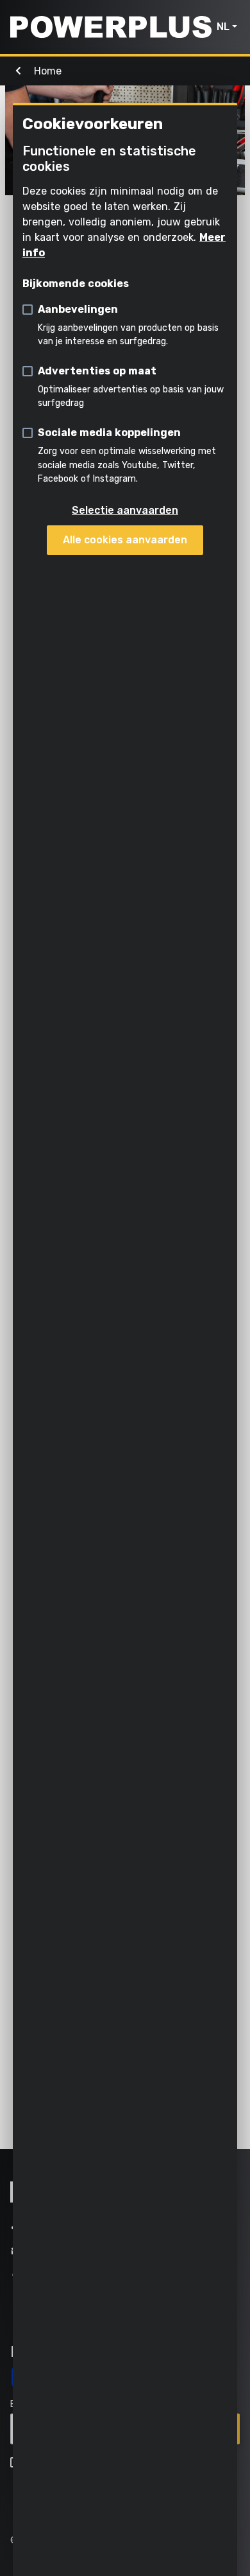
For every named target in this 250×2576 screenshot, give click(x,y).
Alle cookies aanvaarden (125, 540)
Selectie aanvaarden (125, 510)
